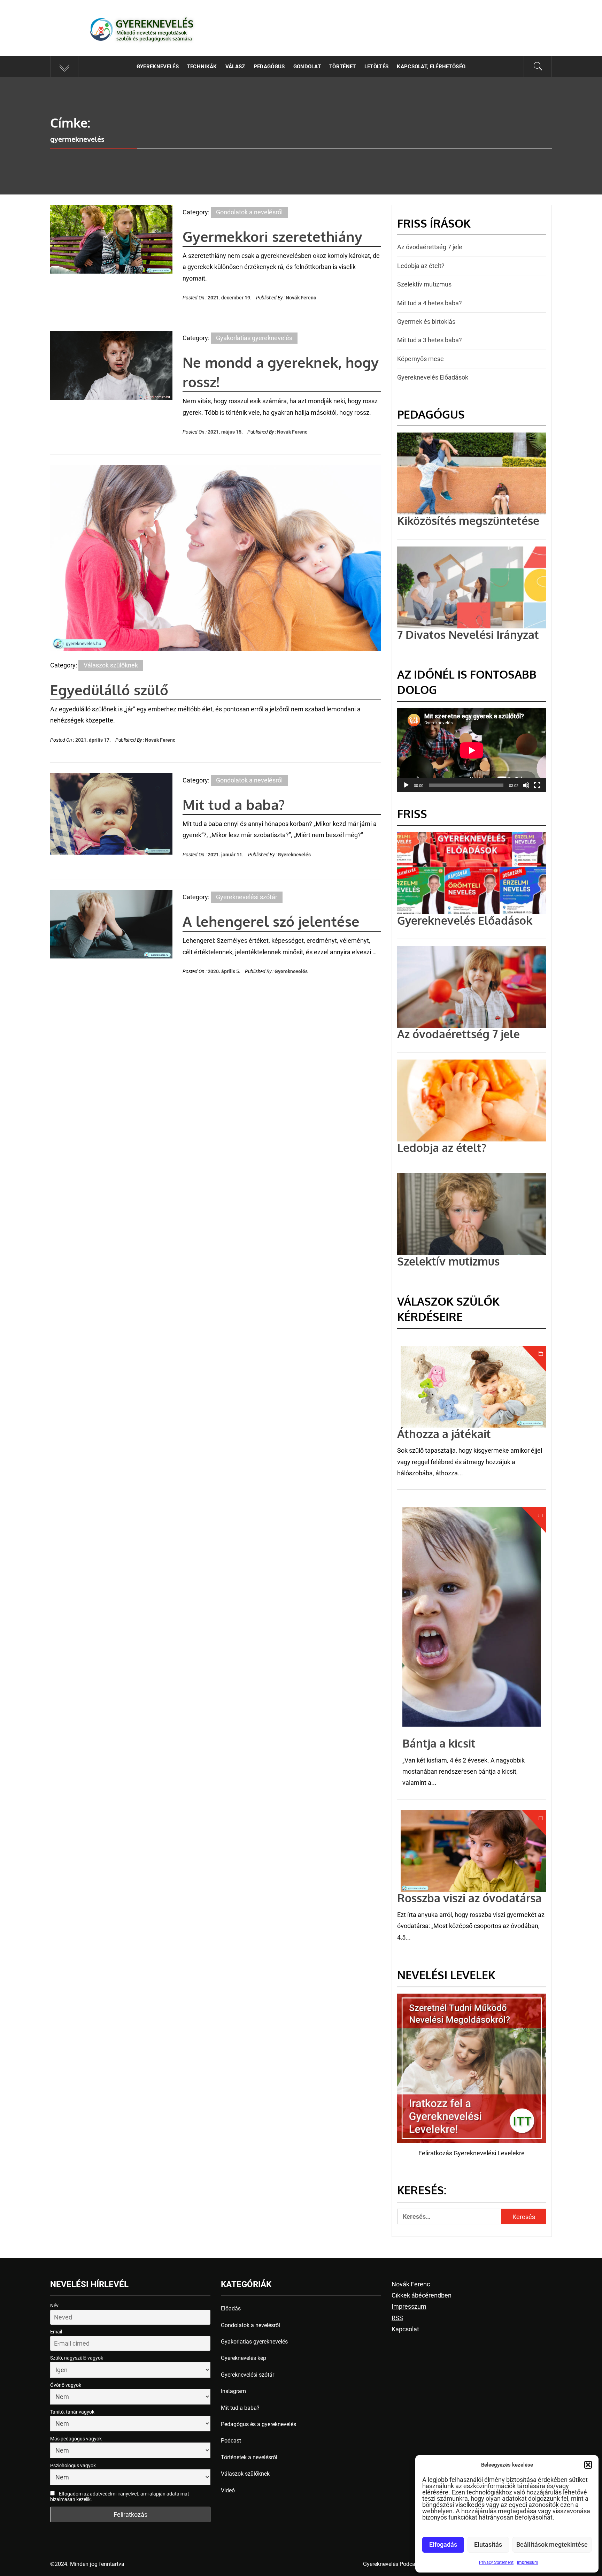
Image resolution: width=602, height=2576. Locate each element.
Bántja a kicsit (439, 1743)
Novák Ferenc (301, 298)
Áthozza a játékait (444, 1434)
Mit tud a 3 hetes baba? (430, 340)
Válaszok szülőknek (111, 665)
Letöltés (377, 67)
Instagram (233, 2391)
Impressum (528, 2562)
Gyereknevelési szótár (247, 897)
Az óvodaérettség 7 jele (430, 247)
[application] (472, 750)
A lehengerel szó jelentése (271, 921)
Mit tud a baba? (234, 804)
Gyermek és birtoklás (426, 322)
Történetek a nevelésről (249, 2457)
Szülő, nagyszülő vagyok (77, 2358)
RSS (397, 2318)
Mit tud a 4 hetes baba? (430, 303)
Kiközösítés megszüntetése (468, 521)
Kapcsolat (405, 2329)
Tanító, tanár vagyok (72, 2412)
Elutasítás (488, 2544)
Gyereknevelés (155, 24)
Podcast (231, 2441)
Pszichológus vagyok (73, 2466)
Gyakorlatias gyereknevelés (254, 338)
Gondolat (307, 67)
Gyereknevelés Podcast (391, 2564)
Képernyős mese (420, 359)
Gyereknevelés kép (244, 2358)
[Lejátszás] (406, 790)
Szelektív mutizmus (424, 284)
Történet (343, 67)
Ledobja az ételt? (421, 266)
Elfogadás (443, 2544)
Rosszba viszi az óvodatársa (469, 1898)
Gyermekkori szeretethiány (272, 236)
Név (54, 2306)
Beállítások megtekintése (552, 2544)
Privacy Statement (496, 2562)
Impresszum (409, 2306)
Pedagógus (269, 67)
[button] (588, 2465)
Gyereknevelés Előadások (433, 377)
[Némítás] (526, 790)
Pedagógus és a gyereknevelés (258, 2424)
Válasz (235, 67)
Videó (228, 2490)
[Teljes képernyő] (537, 790)
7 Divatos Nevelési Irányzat (468, 635)
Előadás (231, 2309)
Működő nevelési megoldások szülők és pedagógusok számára (154, 36)
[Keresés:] (449, 2216)
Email (56, 2332)
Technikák (202, 67)
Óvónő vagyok (66, 2385)
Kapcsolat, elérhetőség (431, 67)
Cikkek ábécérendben (422, 2295)
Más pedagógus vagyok (76, 2439)
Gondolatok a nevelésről (249, 212)
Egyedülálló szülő (109, 690)
